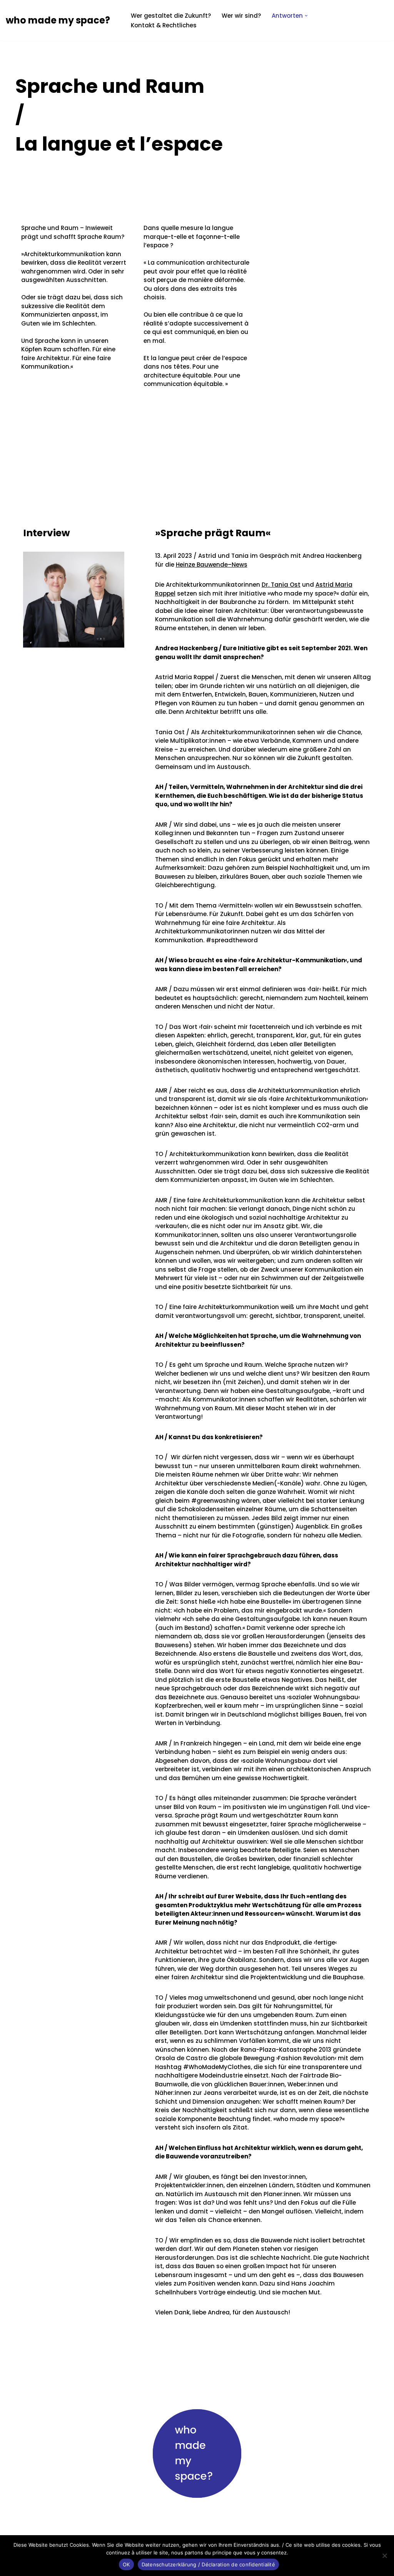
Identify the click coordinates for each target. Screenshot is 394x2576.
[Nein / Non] (384, 2556)
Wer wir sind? (241, 16)
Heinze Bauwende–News (212, 565)
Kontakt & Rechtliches (164, 25)
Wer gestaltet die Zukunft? (171, 16)
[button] (306, 16)
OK (126, 2564)
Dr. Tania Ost (281, 585)
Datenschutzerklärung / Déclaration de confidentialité (208, 2564)
